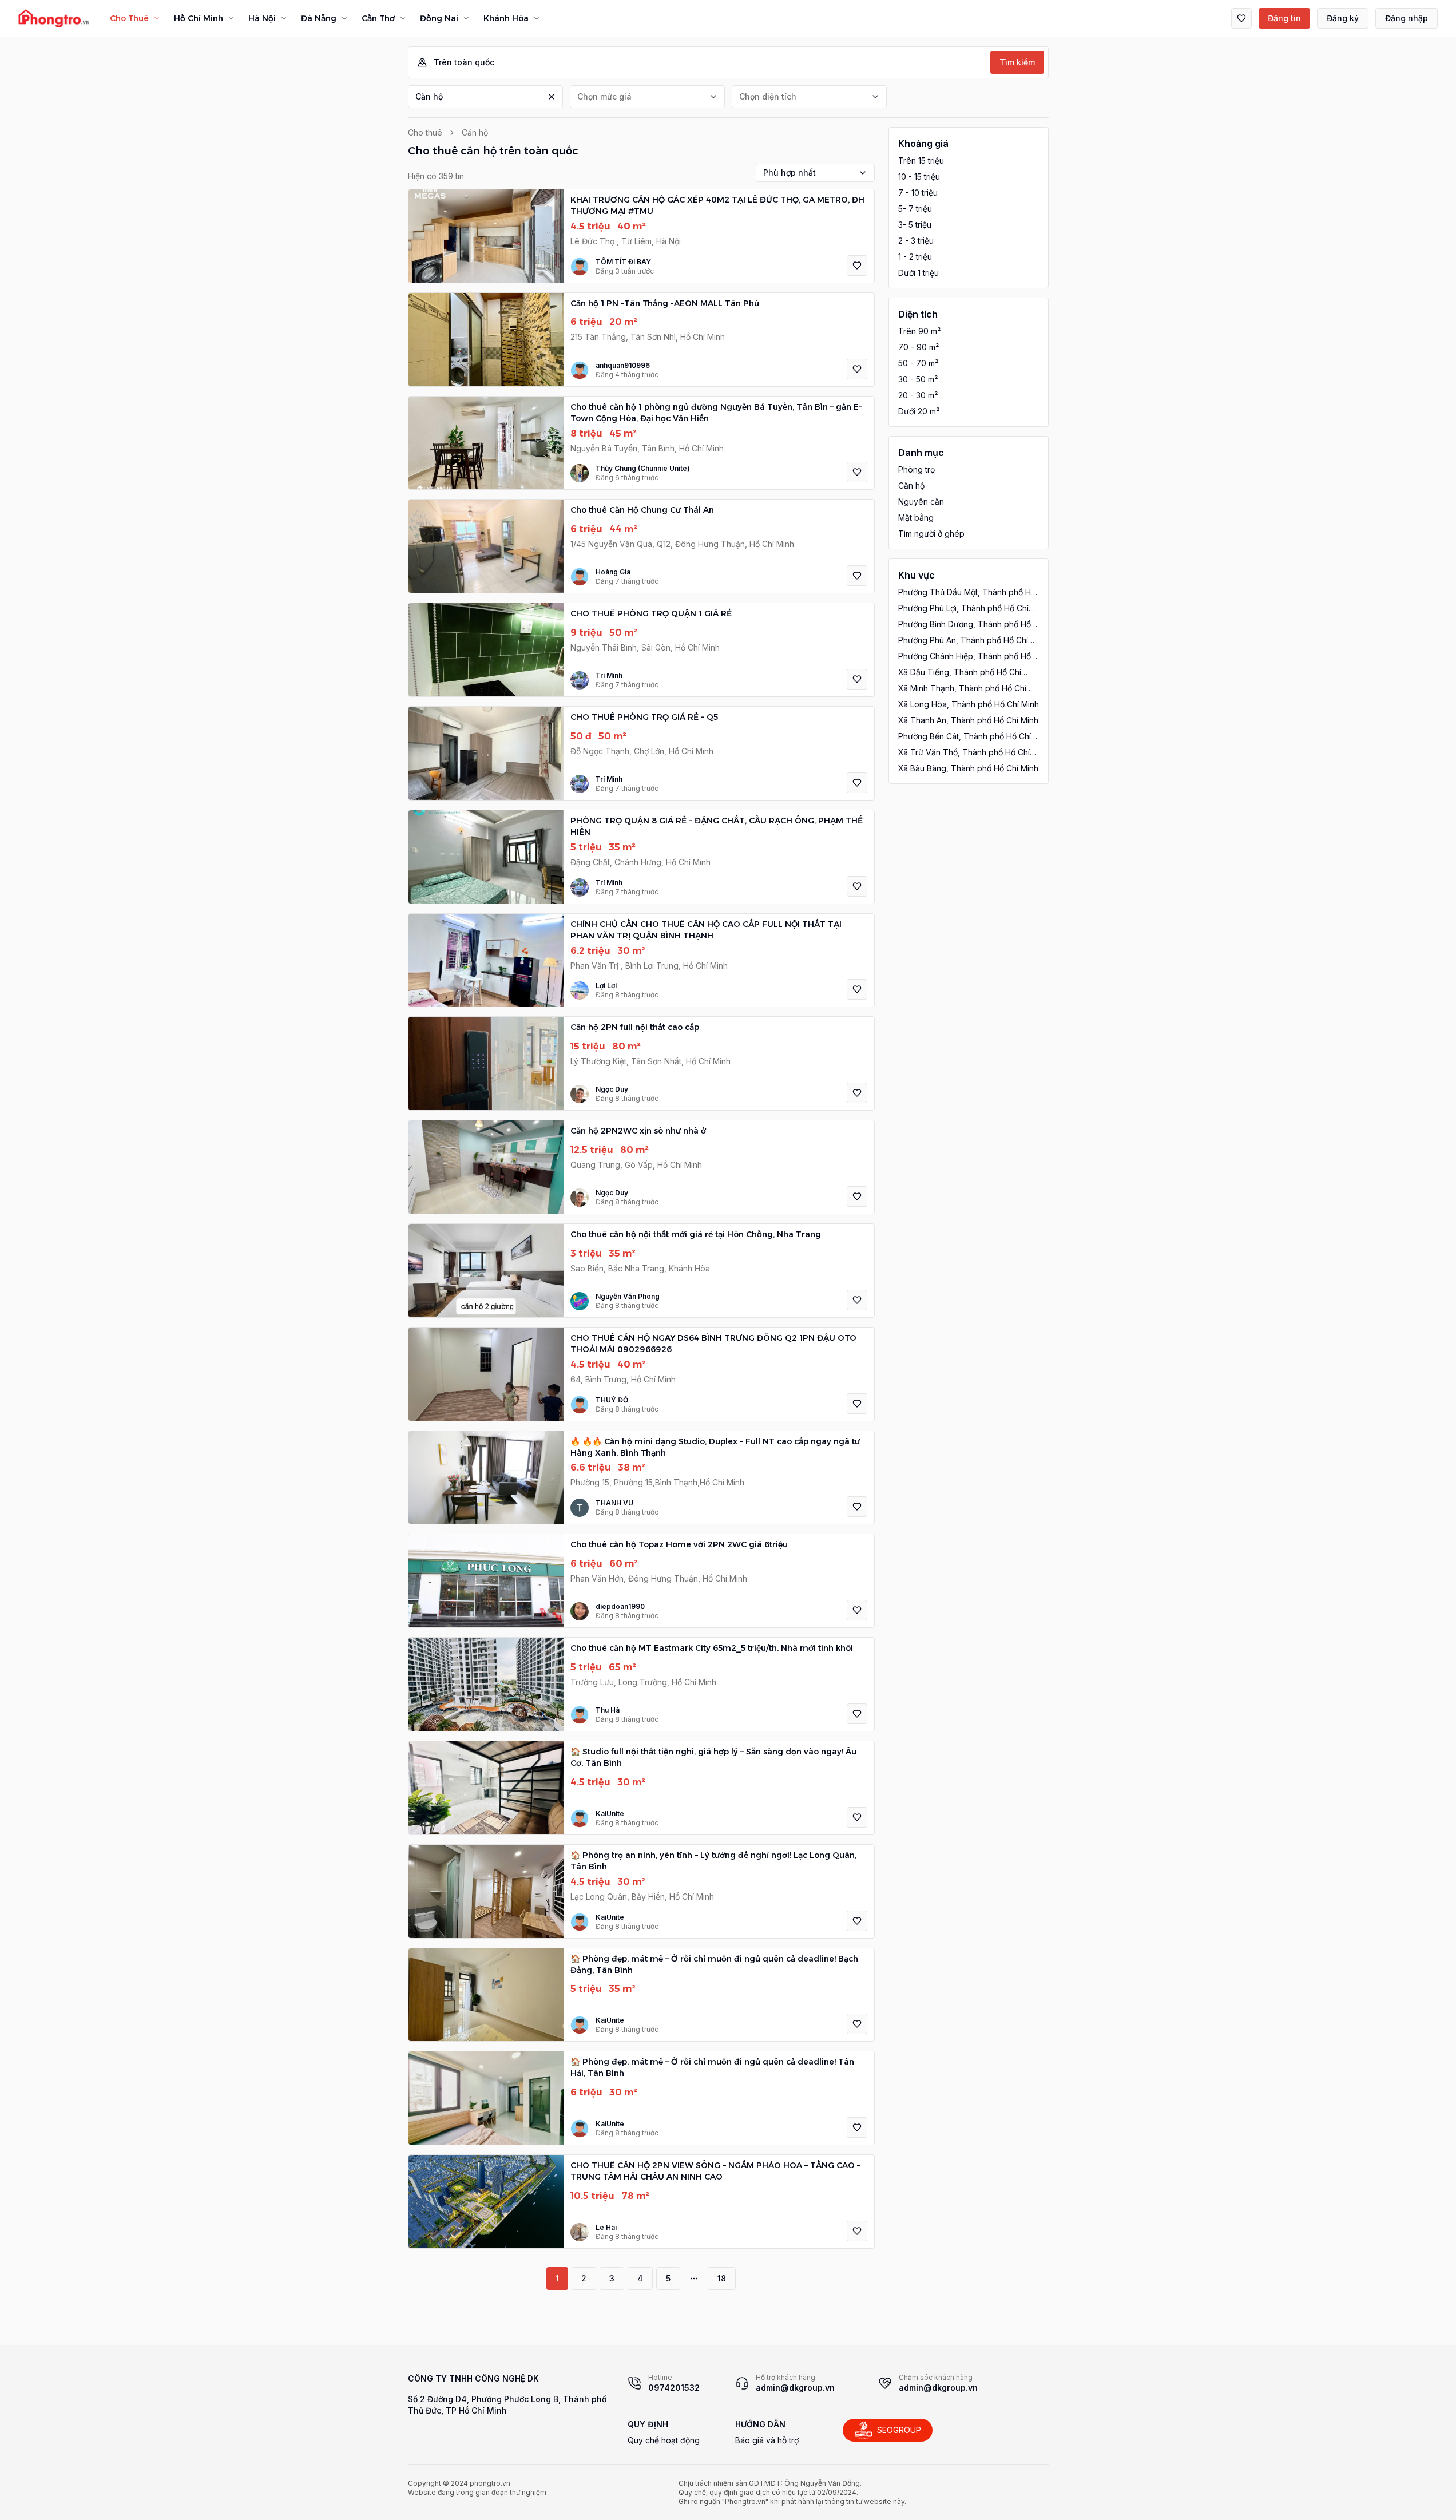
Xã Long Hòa (969, 704)
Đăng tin (1284, 18)
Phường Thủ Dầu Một (967, 593)
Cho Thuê (129, 18)
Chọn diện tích (768, 96)
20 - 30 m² (918, 395)
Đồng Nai (439, 18)
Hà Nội (262, 18)
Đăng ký (1343, 18)
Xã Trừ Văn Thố (964, 753)
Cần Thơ (378, 18)
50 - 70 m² (918, 363)
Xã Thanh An (968, 720)
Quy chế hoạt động (664, 2440)
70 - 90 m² (919, 347)
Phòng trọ (917, 469)
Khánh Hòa (506, 18)
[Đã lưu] (1241, 18)
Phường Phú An (963, 641)
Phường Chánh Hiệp (965, 657)
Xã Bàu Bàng (968, 768)
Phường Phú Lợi (963, 609)
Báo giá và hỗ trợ (767, 2440)
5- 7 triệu (915, 209)
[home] (54, 18)
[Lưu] (857, 266)
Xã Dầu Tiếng (960, 673)
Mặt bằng (916, 518)
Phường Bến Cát (965, 737)
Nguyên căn (921, 502)
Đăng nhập (1407, 18)
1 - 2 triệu (915, 257)
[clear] (552, 97)
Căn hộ (429, 96)
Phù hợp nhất (790, 173)
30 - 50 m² (918, 379)
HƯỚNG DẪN (760, 2424)
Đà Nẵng (319, 18)
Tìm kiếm (1017, 62)
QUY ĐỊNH (648, 2424)
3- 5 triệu (915, 225)
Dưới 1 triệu (919, 273)
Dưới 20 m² (919, 411)
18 (722, 2278)
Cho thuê (425, 132)
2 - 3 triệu (916, 241)
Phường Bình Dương (965, 625)
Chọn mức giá (604, 96)
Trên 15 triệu (921, 161)
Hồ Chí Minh (199, 18)
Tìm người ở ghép (931, 534)
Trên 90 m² (919, 331)
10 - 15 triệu (919, 177)
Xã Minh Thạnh (962, 689)
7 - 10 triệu (918, 193)
